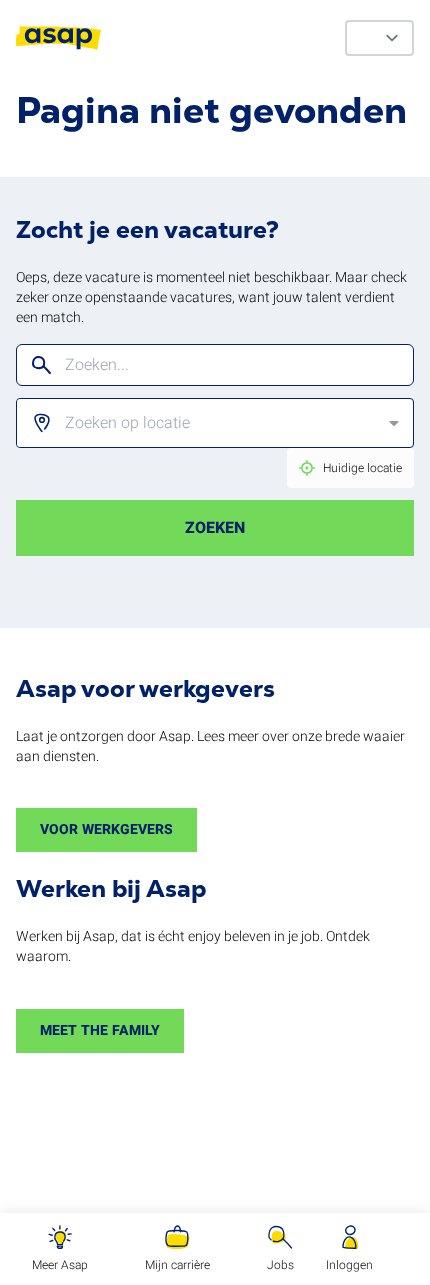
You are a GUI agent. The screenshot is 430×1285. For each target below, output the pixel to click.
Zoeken (215, 528)
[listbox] (199, 423)
